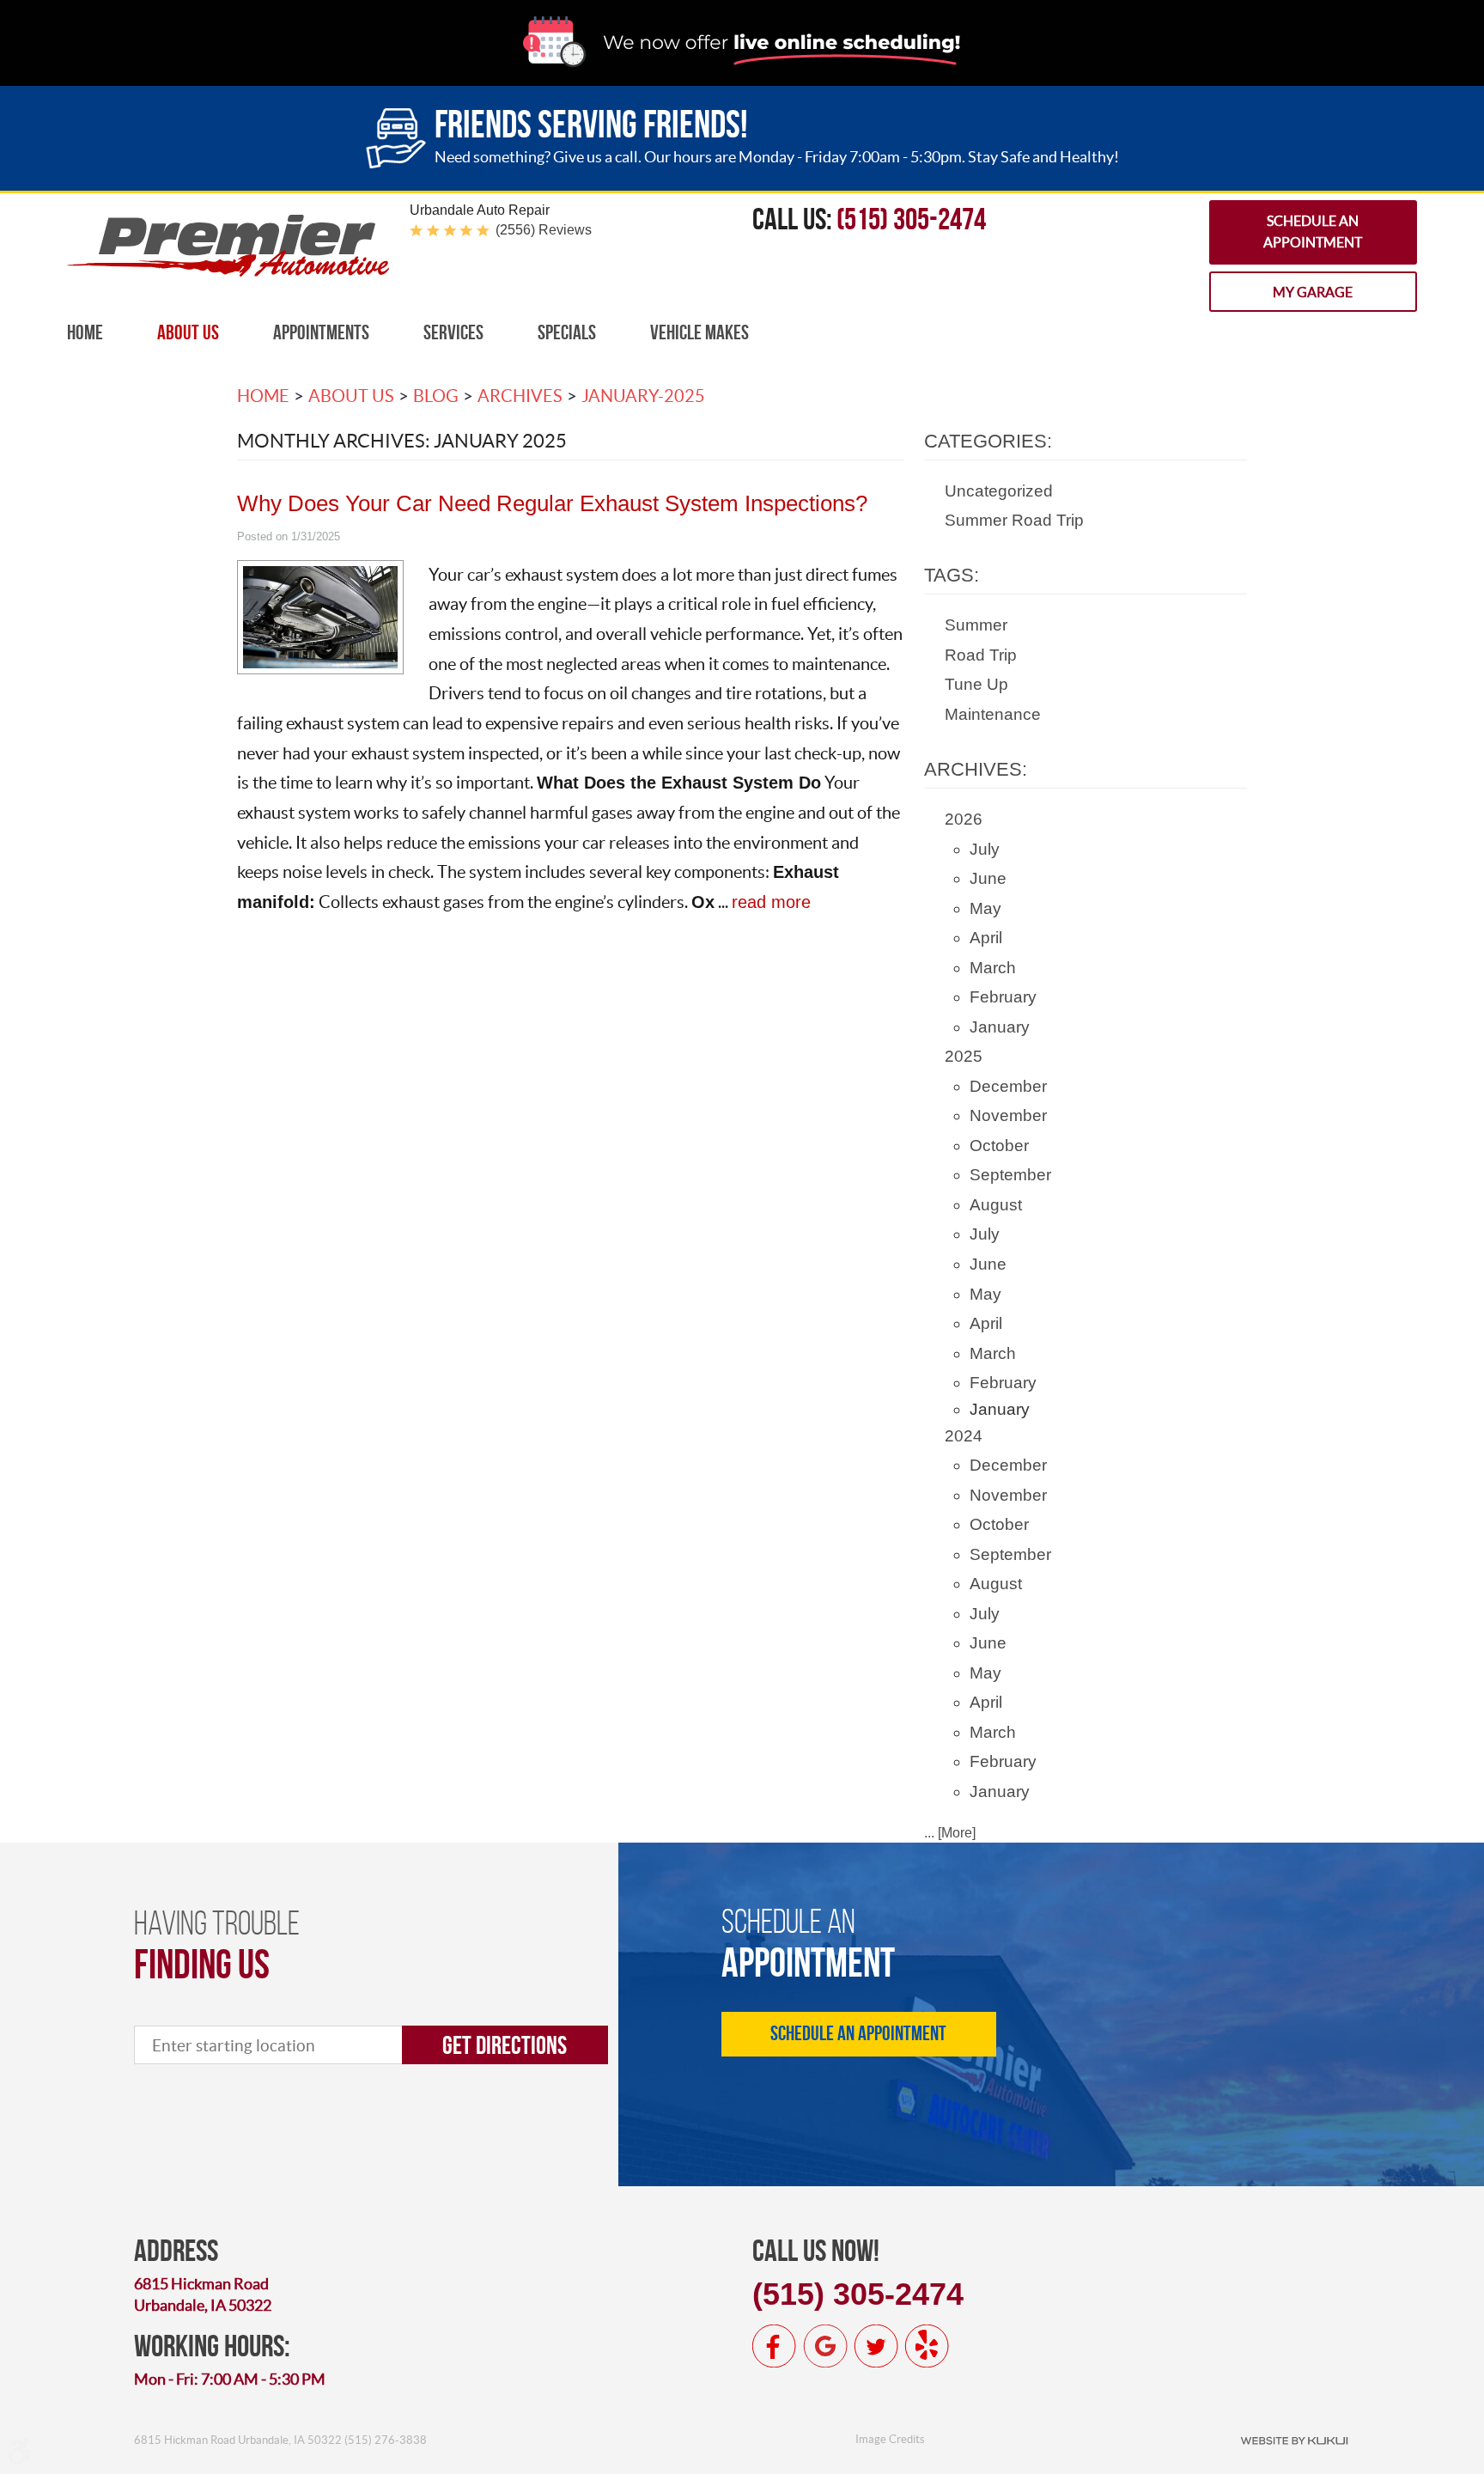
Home (85, 332)
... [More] (950, 1833)
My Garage (1313, 292)
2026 (964, 819)
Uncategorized (999, 491)
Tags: (952, 575)
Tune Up (976, 684)
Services (453, 332)
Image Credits (890, 2439)
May (985, 908)
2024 (964, 1436)
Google (825, 2346)
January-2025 (643, 396)
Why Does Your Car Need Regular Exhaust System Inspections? (552, 503)
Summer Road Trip (1014, 520)
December (1008, 1086)
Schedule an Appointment (1313, 232)
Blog (436, 396)
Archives (520, 396)
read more (771, 902)
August (996, 1205)
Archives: (976, 769)
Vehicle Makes (699, 332)
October (999, 1146)
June (988, 878)
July (985, 849)
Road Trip (981, 655)
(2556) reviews (544, 230)
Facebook (775, 2346)
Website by (1294, 2440)
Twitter (876, 2346)
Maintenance (993, 714)
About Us (188, 332)
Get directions (505, 2045)
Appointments (321, 332)
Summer (976, 625)
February (1003, 997)
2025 (964, 1056)
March (993, 968)
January (1000, 1027)
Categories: (988, 441)
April (986, 938)
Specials (567, 332)
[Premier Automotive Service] (228, 272)
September (1010, 1175)
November (1008, 1115)
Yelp (927, 2346)
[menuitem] (85, 333)
